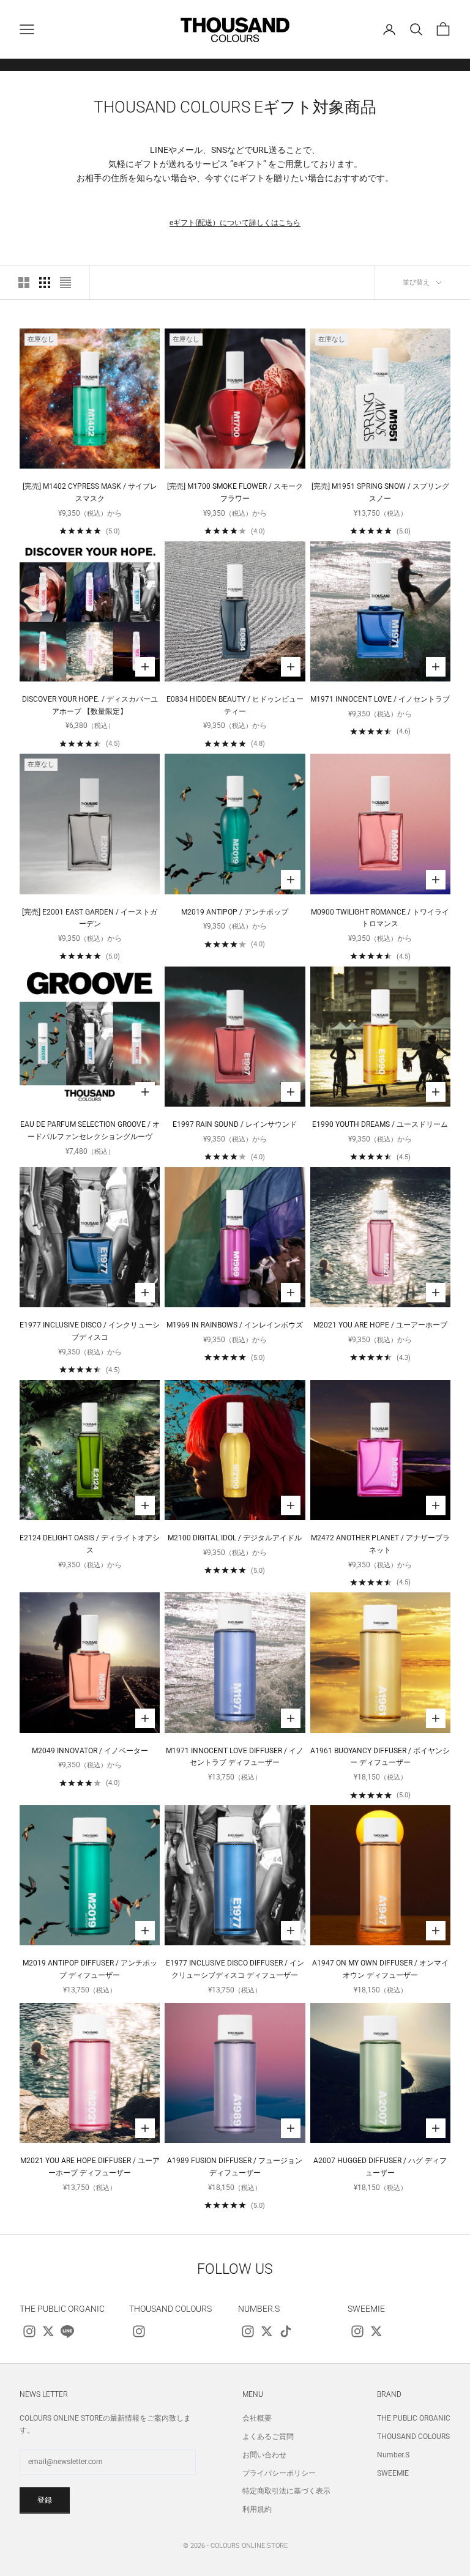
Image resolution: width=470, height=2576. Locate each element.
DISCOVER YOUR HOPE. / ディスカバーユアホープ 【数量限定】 (90, 705)
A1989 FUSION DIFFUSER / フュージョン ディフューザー (235, 2167)
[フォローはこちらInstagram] (29, 2331)
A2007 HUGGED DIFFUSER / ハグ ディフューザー (380, 2167)
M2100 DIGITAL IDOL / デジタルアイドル (235, 1538)
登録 (45, 2500)
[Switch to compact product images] (65, 283)
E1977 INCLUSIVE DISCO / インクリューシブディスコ (90, 1331)
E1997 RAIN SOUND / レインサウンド (235, 1124)
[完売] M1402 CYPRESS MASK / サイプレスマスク (90, 492)
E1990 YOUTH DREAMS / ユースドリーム (380, 1124)
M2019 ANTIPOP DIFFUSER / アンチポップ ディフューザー (90, 1969)
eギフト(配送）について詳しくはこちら (235, 223)
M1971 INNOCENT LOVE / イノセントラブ (380, 699)
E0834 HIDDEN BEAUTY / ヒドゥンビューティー (235, 705)
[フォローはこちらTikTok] (286, 2331)
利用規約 (257, 2509)
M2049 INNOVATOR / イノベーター (90, 1751)
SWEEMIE (393, 2473)
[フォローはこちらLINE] (67, 2331)
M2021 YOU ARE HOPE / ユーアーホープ (380, 1325)
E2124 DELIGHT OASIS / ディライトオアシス (90, 1544)
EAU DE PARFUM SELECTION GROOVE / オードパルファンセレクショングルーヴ (90, 1130)
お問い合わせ (264, 2455)
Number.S (393, 2455)
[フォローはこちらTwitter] (48, 2331)
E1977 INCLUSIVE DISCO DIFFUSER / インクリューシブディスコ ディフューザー (235, 1969)
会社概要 (257, 2418)
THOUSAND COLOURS (413, 2437)
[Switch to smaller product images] (45, 283)
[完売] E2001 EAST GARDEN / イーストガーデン (90, 918)
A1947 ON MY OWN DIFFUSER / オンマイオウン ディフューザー (380, 1969)
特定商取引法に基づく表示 (286, 2491)
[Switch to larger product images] (24, 283)
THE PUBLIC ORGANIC (414, 2418)
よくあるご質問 (268, 2437)
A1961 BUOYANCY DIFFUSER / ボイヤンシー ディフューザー (380, 1757)
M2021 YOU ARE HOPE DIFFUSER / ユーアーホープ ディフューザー (90, 2167)
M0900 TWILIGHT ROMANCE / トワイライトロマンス (380, 918)
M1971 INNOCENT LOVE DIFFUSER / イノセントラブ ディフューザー (235, 1757)
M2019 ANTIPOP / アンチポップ (235, 912)
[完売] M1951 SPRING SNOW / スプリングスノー (380, 492)
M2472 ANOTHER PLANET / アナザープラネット (380, 1544)
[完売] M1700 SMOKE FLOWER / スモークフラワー (235, 492)
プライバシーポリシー (279, 2473)
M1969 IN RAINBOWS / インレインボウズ (235, 1325)
